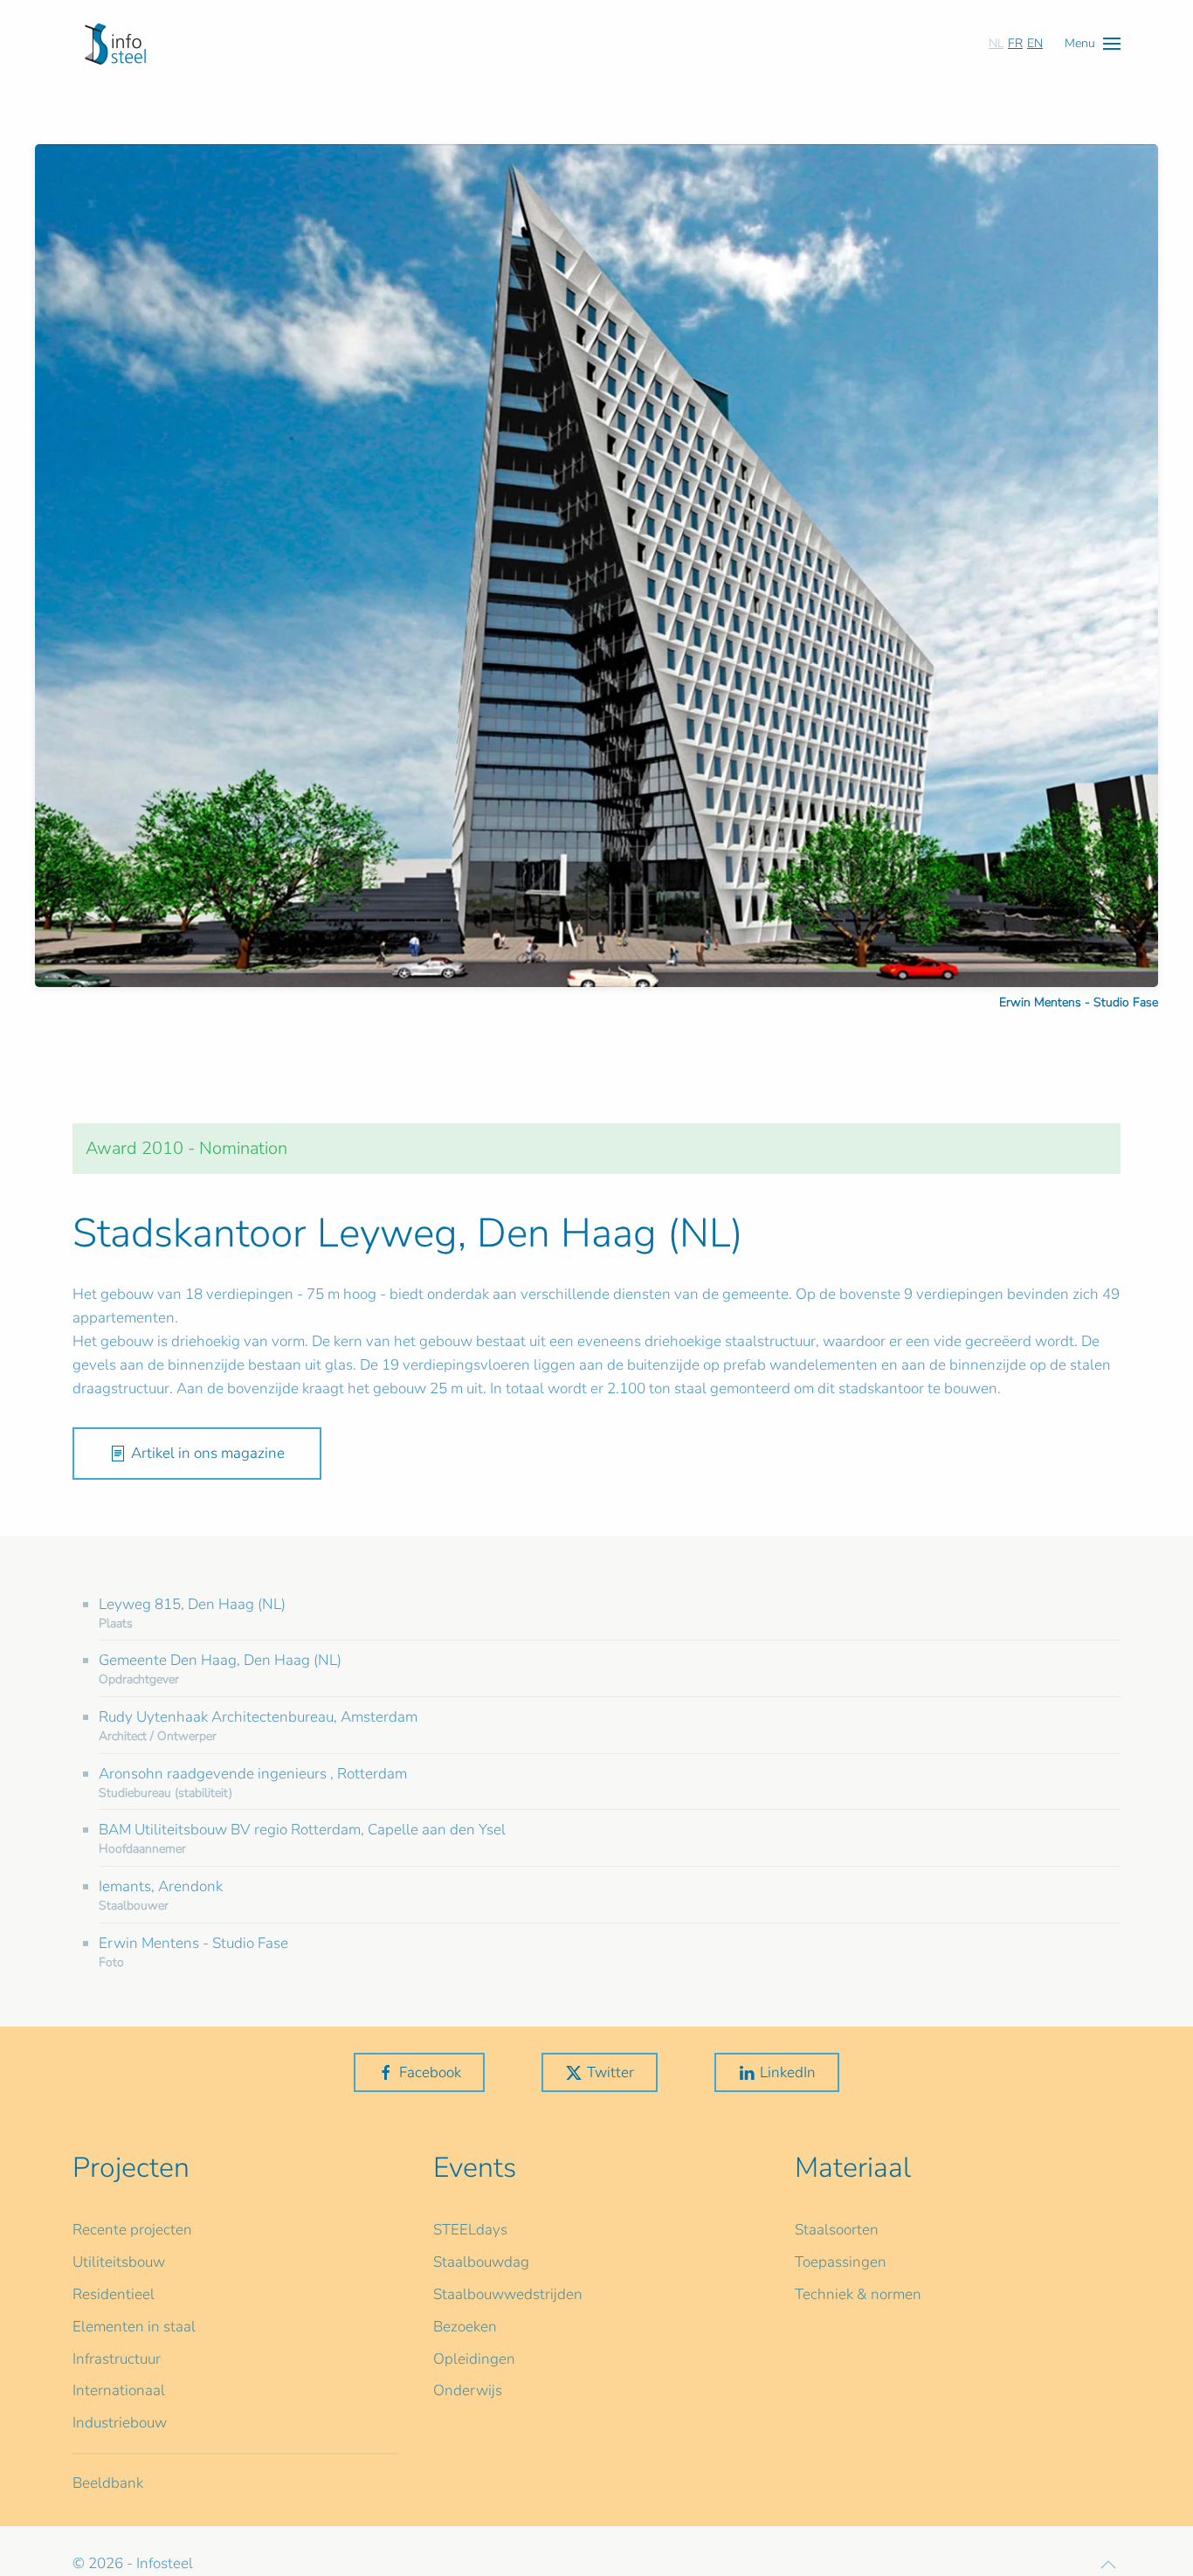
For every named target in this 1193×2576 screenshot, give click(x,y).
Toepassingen (841, 2262)
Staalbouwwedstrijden (508, 2294)
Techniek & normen (858, 2294)
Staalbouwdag (481, 2262)
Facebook (430, 2072)
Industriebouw (120, 2423)
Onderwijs (468, 2390)
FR (1015, 43)
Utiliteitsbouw (119, 2262)
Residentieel (114, 2294)
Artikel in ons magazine (208, 1453)
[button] (1093, 43)
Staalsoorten (837, 2230)
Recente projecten (132, 2230)
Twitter (610, 2072)
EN (1035, 43)
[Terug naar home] (115, 44)
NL (996, 43)
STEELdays (470, 2230)
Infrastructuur (117, 2359)
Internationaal (119, 2390)
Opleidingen (474, 2359)
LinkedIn (788, 2072)
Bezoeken (465, 2327)
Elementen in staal (134, 2327)
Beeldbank (108, 2483)
